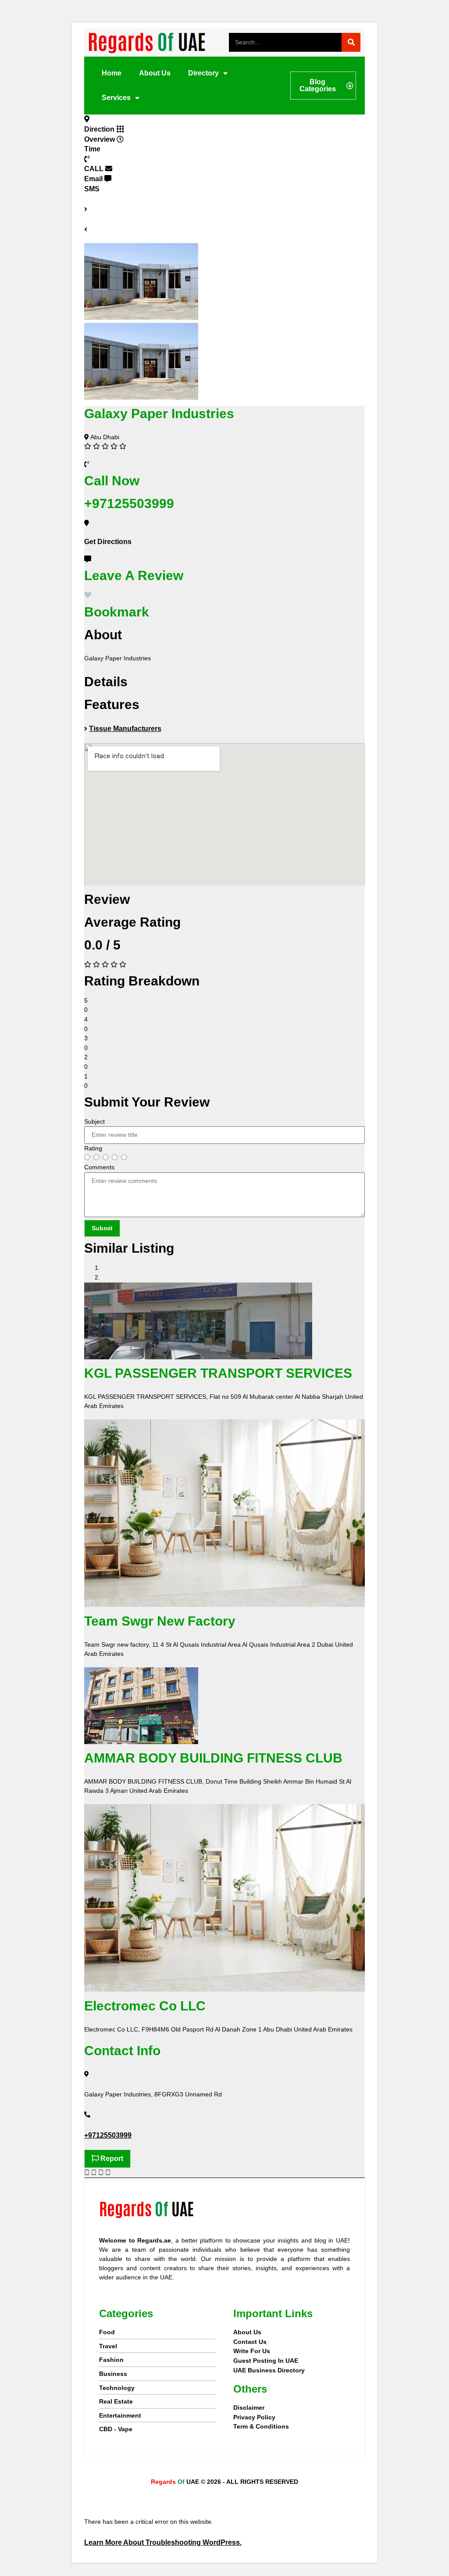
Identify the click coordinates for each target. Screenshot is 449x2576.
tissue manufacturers (125, 729)
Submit (102, 1228)
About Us (155, 73)
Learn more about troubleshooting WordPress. (163, 2542)
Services (116, 98)
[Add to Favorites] (88, 595)
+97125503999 (108, 2135)
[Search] (351, 42)
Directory (203, 73)
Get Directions (108, 542)
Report (111, 2159)
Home (112, 73)
